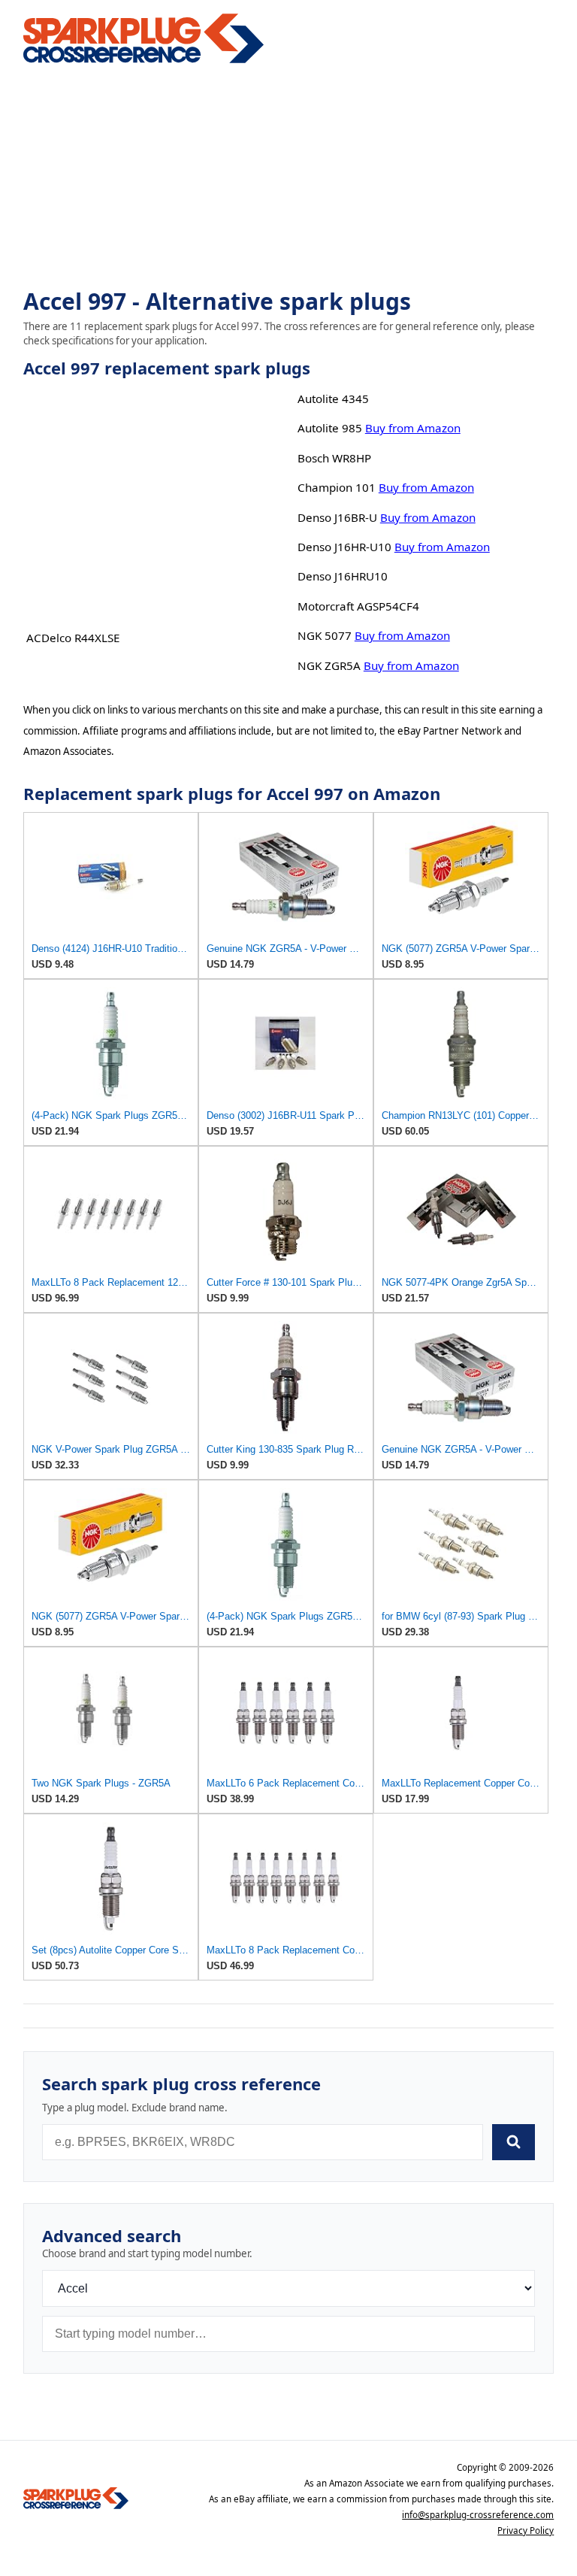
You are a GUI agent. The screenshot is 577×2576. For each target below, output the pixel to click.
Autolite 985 (330, 428)
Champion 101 (337, 487)
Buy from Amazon (413, 428)
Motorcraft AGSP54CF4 (358, 606)
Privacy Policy (526, 2531)
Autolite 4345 (333, 399)
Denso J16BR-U (337, 517)
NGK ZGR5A (329, 665)
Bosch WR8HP (334, 458)
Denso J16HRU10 (343, 576)
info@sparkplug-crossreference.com (478, 2515)
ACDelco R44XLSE (73, 638)
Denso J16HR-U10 (344, 547)
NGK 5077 (325, 635)
